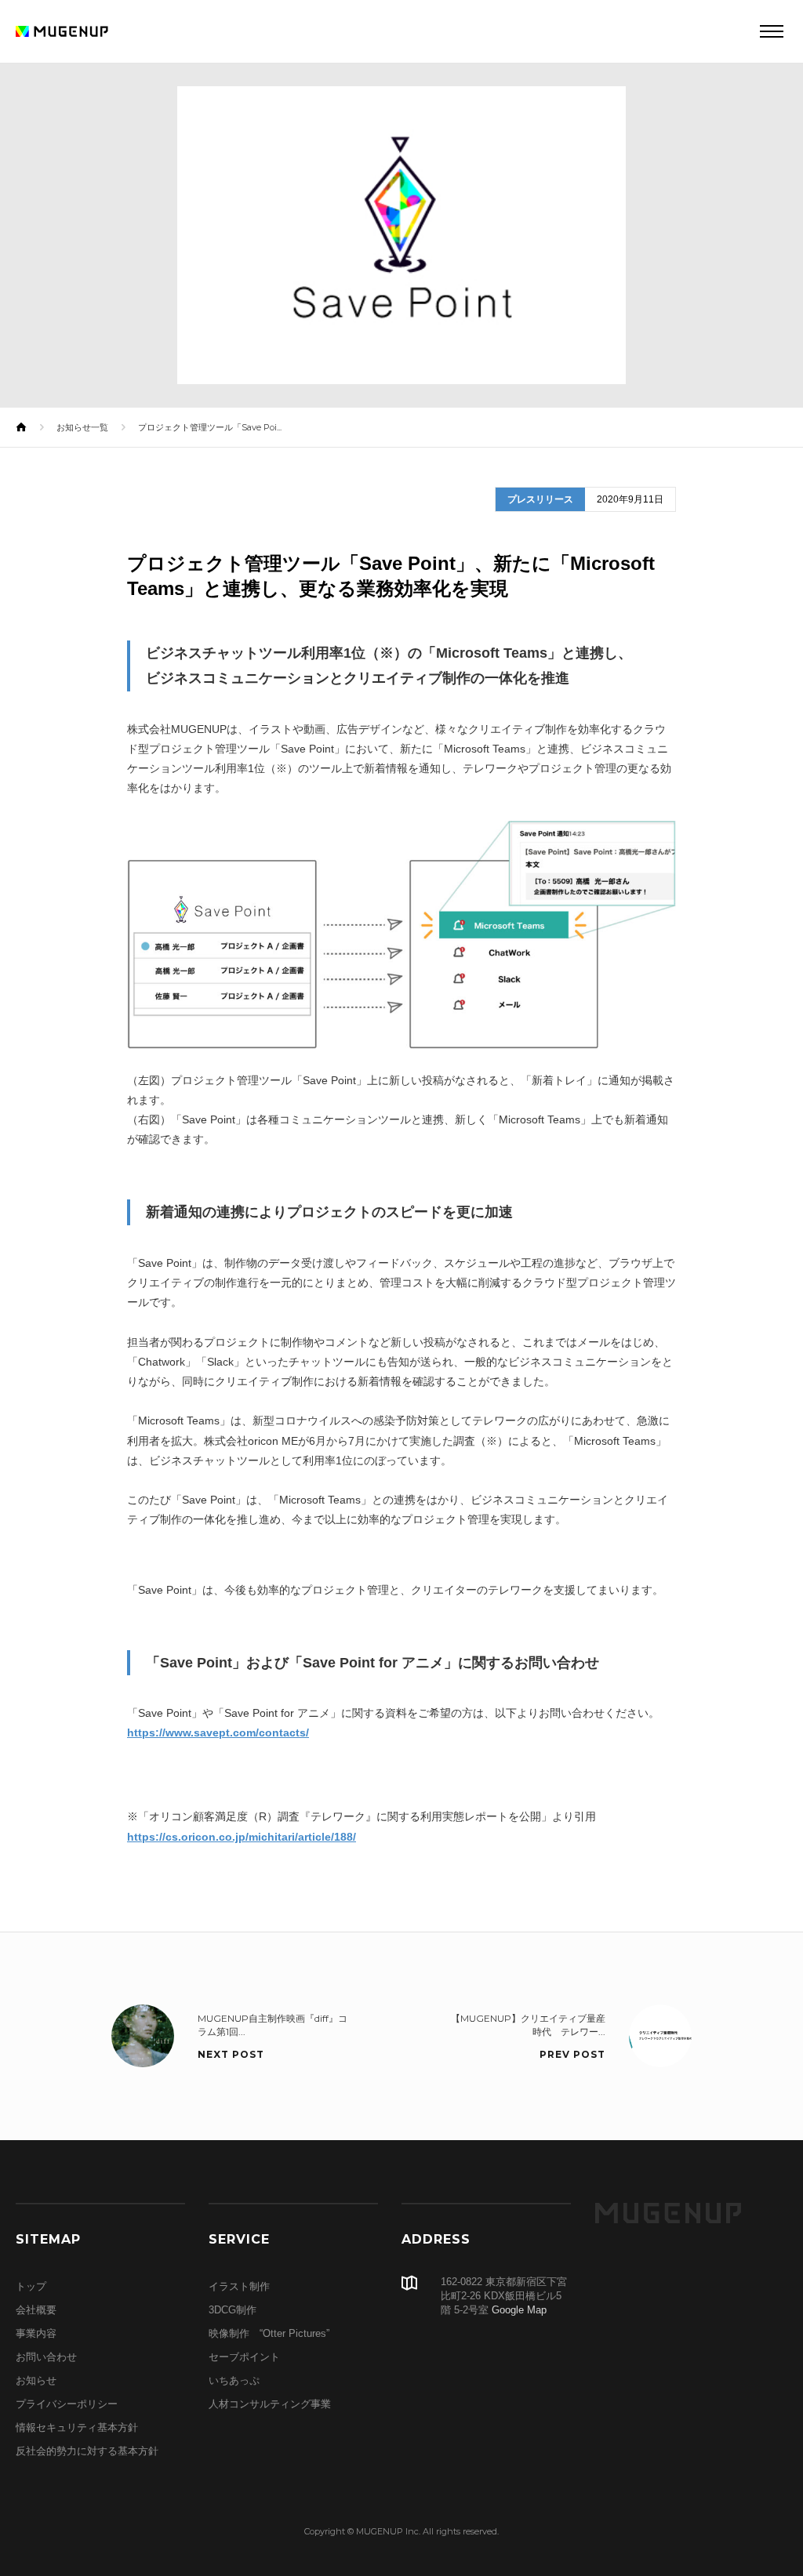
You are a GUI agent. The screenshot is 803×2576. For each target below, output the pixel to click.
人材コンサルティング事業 (270, 2404)
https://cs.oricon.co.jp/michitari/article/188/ (242, 1837)
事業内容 (36, 2333)
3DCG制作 (233, 2310)
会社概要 (36, 2310)
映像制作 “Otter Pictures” (269, 2333)
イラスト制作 (239, 2286)
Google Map (519, 2310)
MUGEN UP (668, 2213)
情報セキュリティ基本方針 (77, 2427)
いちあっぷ (234, 2380)
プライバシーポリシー (67, 2404)
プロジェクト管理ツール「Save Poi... (210, 427)
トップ (31, 2286)
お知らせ (36, 2380)
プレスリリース (540, 499)
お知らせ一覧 (82, 427)
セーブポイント (244, 2357)
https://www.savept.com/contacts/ (218, 1732)
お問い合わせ (46, 2357)
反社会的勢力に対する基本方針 (87, 2451)
